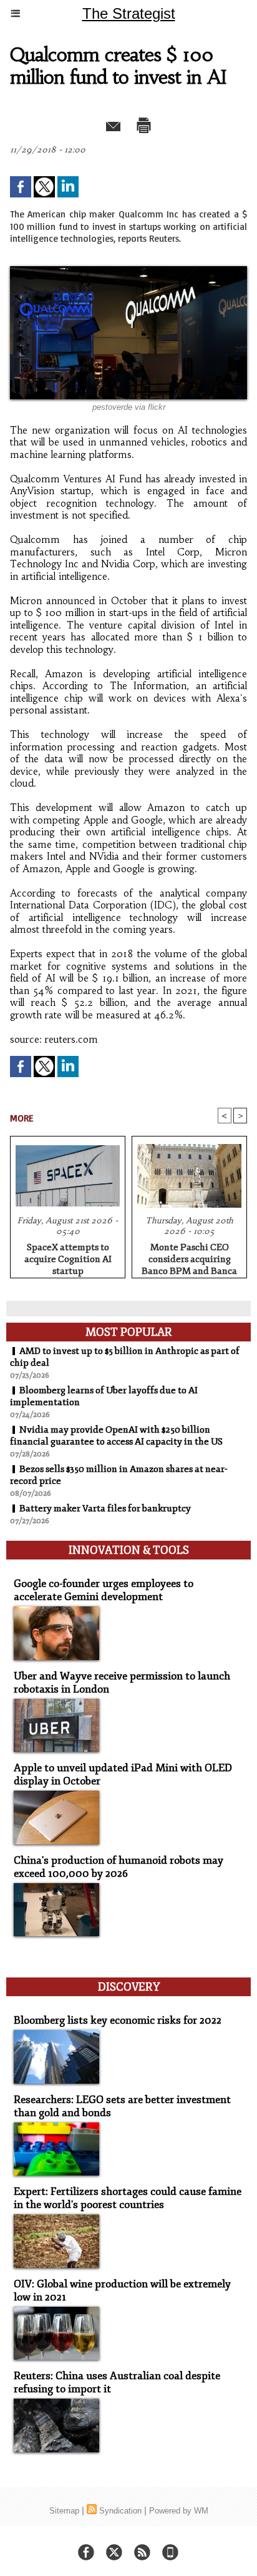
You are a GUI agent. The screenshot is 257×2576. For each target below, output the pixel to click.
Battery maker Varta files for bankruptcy (105, 1509)
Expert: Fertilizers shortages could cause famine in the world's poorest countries (128, 2198)
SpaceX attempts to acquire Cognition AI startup (68, 1257)
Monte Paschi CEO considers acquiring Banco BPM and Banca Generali (189, 1257)
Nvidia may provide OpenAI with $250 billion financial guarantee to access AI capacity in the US (116, 1436)
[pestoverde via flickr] (128, 271)
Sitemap (64, 2511)
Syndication (120, 2511)
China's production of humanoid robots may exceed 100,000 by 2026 (119, 1867)
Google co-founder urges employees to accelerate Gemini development (104, 1590)
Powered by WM (179, 2511)
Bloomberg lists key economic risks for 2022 (118, 2020)
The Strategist (129, 13)
